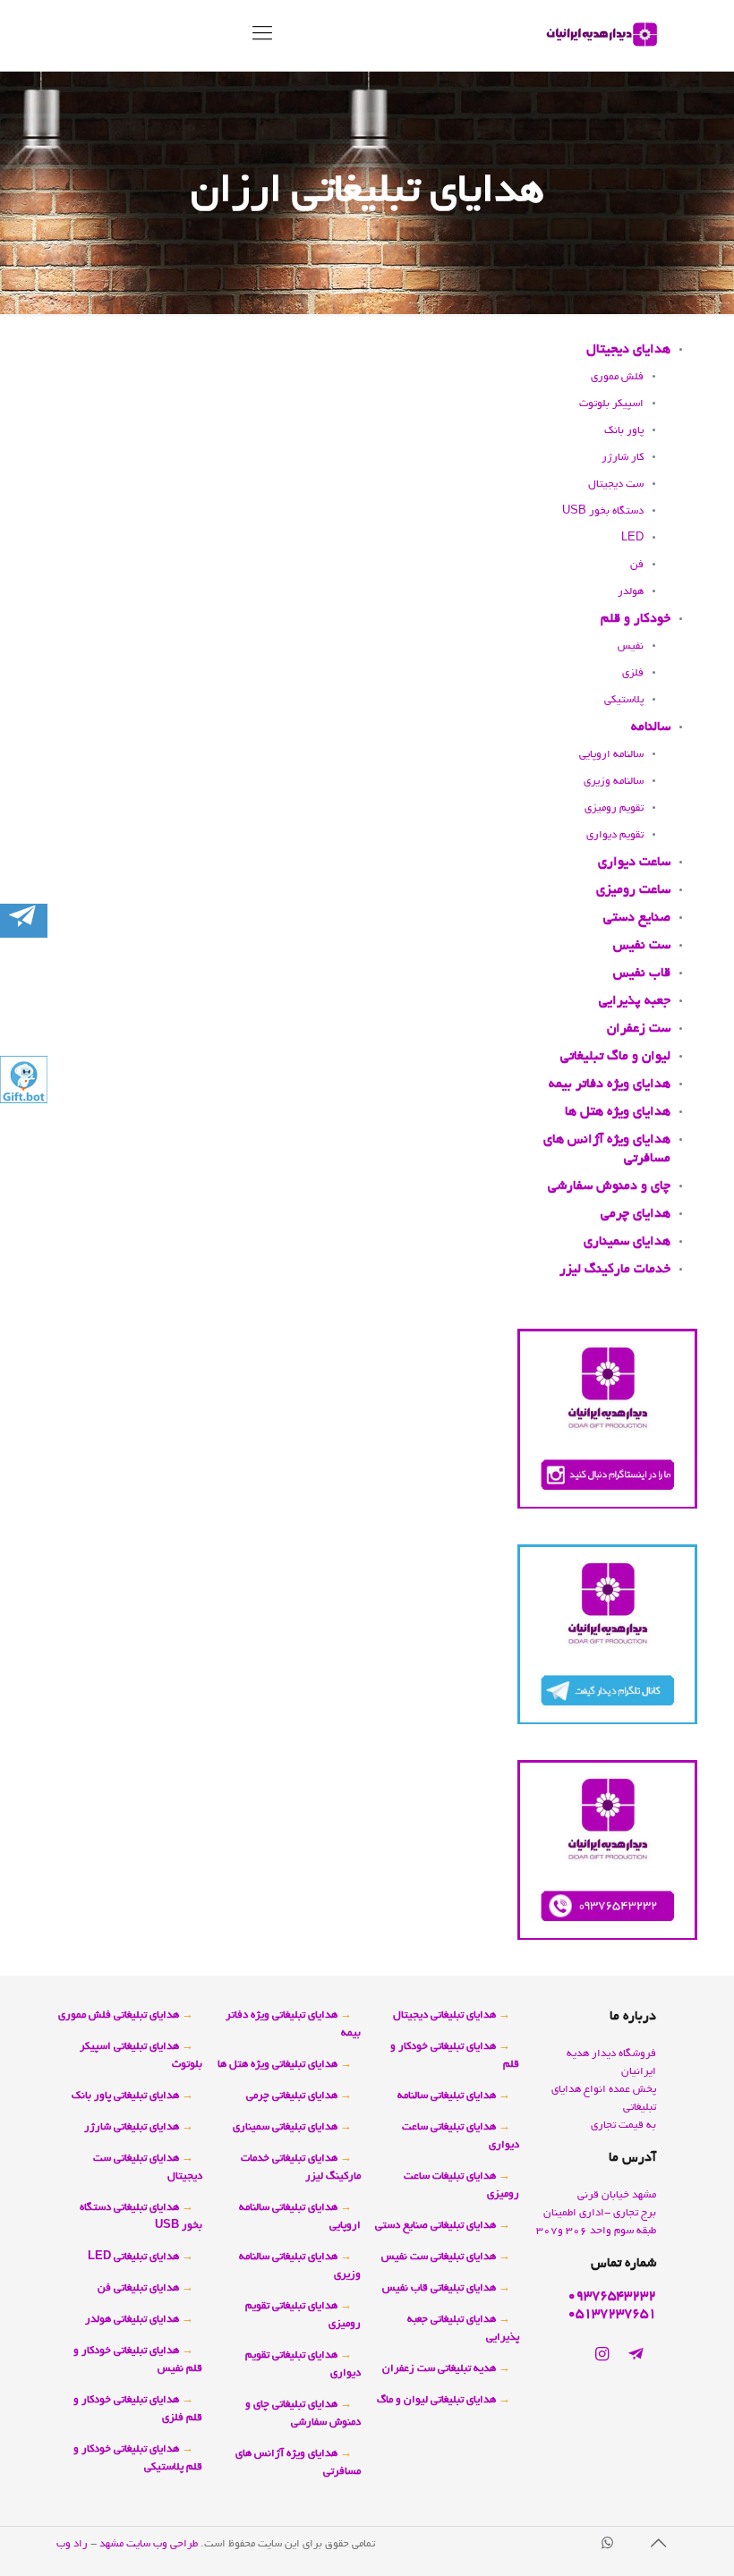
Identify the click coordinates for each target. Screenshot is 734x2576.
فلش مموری (617, 377)
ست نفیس (642, 946)
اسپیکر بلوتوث (611, 404)
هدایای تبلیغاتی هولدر (132, 2320)
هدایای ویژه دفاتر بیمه (610, 1084)
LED (632, 538)
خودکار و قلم (636, 619)
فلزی (633, 673)
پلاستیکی (624, 700)
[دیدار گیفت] (602, 36)
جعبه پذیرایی (635, 1001)
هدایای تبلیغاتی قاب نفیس (439, 2288)
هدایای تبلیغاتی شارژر (132, 2127)
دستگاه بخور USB (603, 511)
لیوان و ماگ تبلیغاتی (615, 1057)
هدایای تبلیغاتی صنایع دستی (435, 2226)
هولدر (631, 592)
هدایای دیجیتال (628, 350)
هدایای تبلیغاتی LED (133, 2257)
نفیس (631, 646)
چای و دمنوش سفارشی (609, 1186)
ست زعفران (639, 1029)
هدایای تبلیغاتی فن (138, 2288)
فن (637, 565)
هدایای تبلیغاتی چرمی (292, 2096)
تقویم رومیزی (614, 808)
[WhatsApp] (607, 2545)
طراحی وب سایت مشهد (149, 2544)
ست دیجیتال (616, 485)
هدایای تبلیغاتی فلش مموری (119, 2015)
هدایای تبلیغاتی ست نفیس (439, 2257)
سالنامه (651, 727)
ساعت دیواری (634, 863)
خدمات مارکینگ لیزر (615, 1270)
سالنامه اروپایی (611, 755)
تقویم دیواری (615, 835)
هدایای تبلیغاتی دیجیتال (444, 2015)
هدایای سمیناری (627, 1242)
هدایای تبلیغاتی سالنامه (447, 2096)
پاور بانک (624, 431)
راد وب (73, 2544)
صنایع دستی (637, 918)
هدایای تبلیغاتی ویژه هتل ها (277, 2065)
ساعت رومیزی (633, 890)
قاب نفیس (642, 973)
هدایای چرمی (636, 1214)
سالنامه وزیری (614, 782)
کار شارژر (623, 458)
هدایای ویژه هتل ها (618, 1112)
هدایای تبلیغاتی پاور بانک (125, 2096)
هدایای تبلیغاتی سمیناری (285, 2127)
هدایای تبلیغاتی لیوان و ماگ (436, 2400)
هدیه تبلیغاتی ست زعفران (439, 2369)
